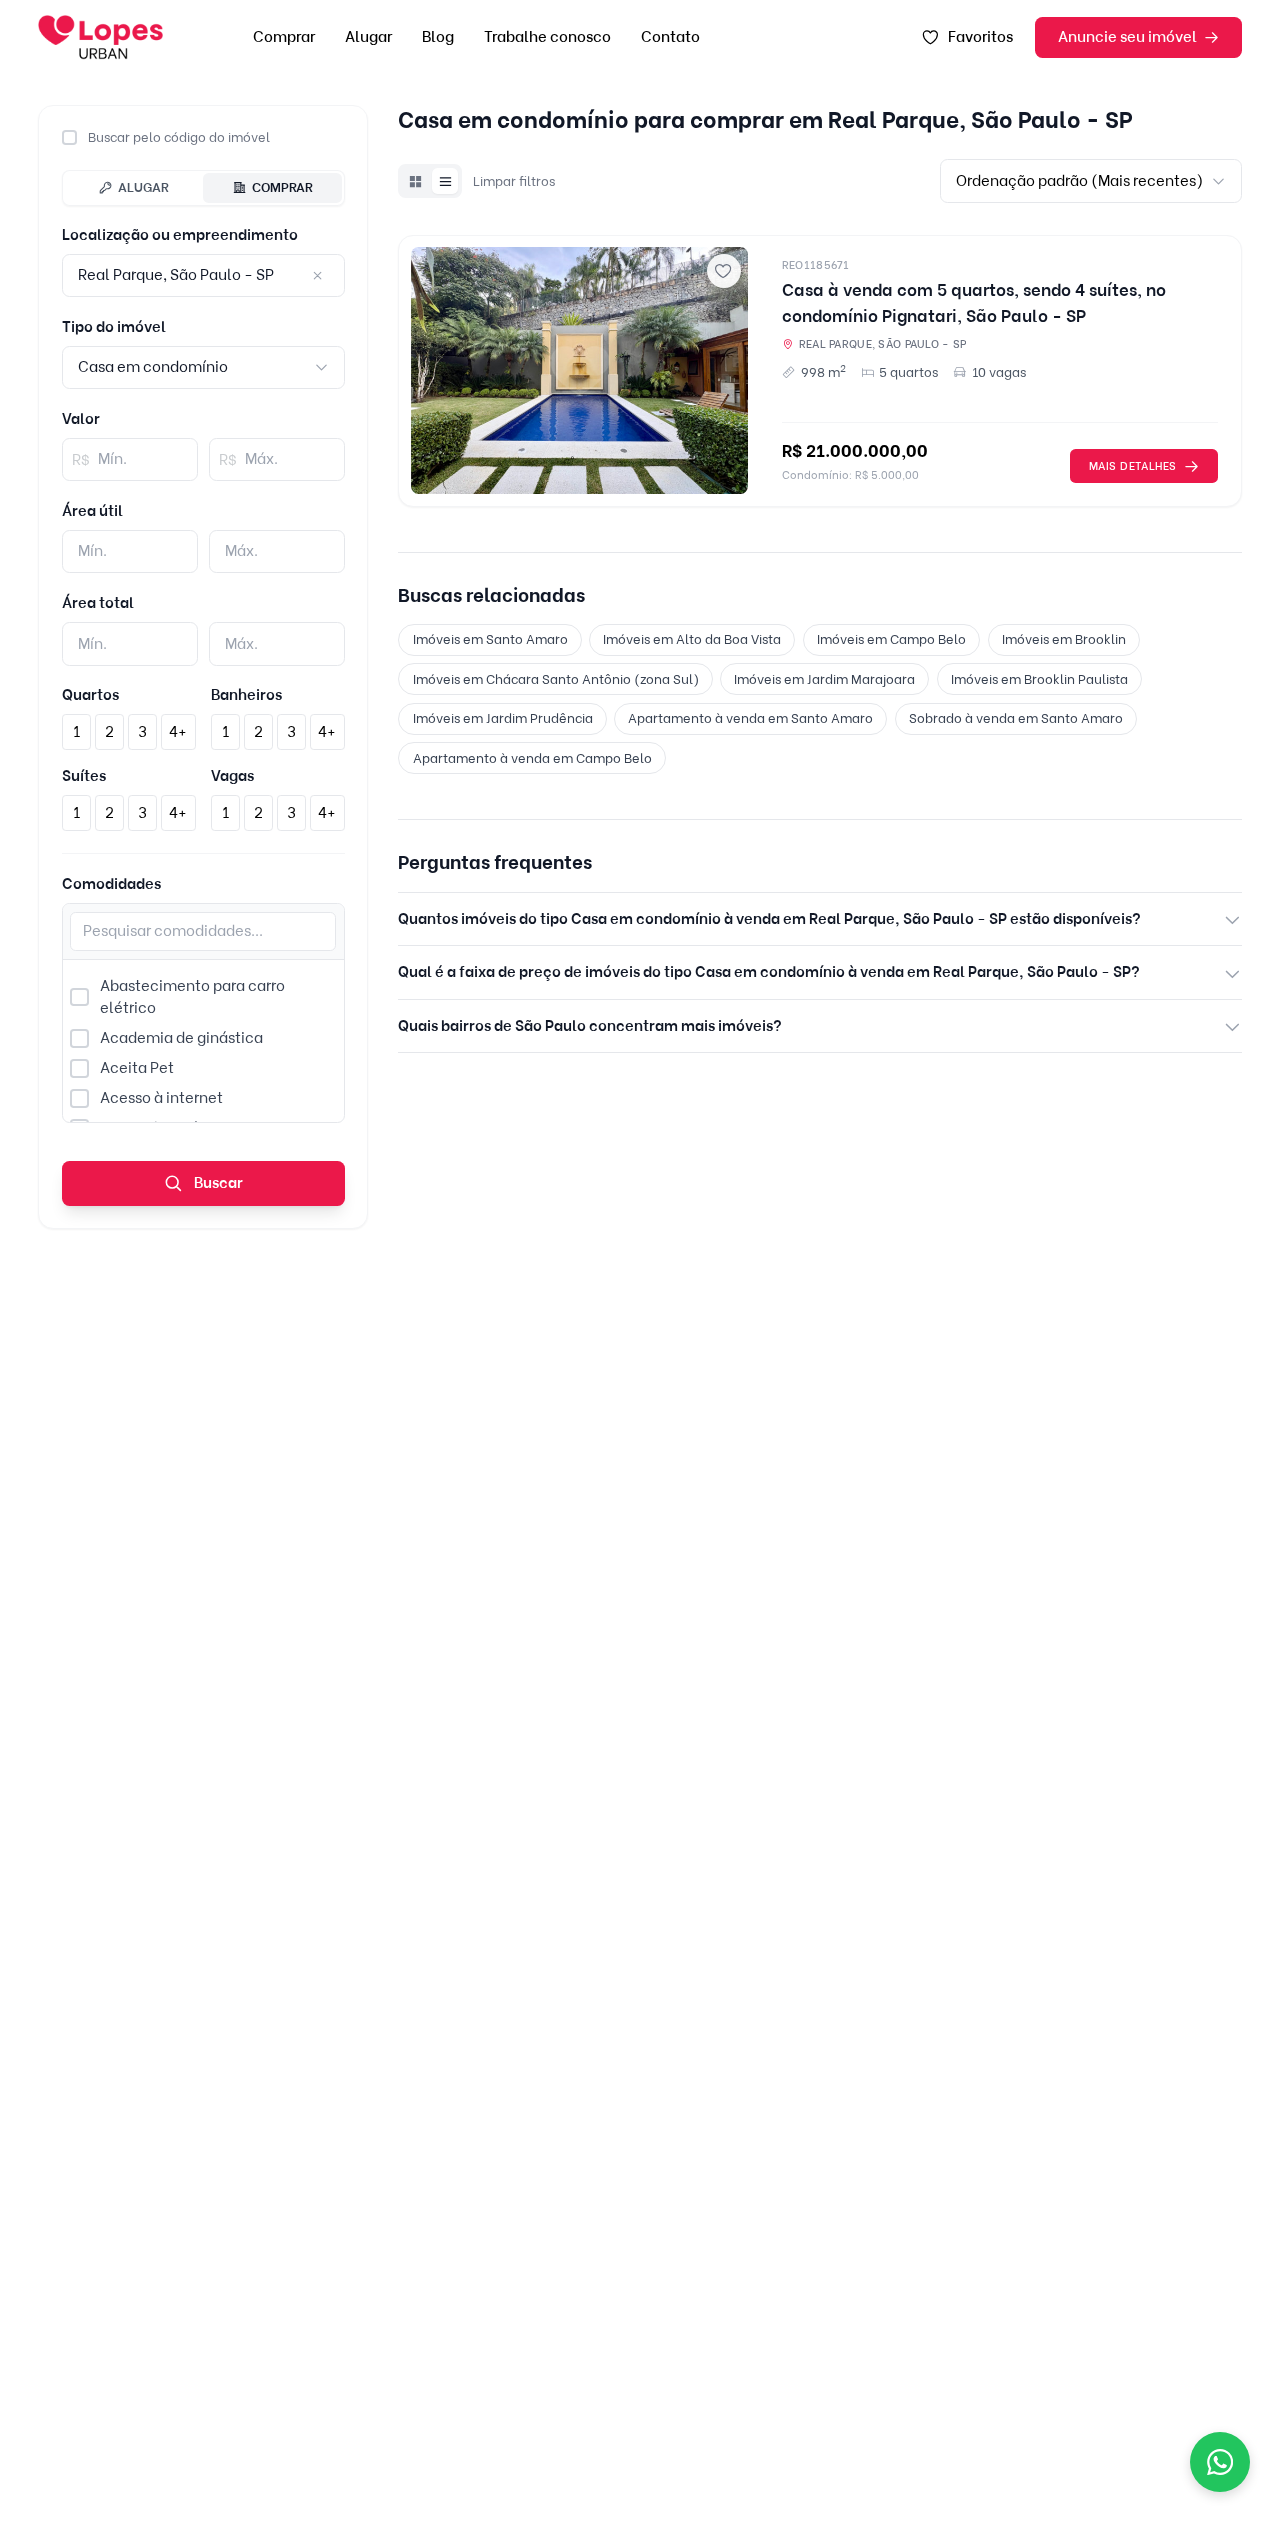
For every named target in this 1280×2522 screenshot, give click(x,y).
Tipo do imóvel (114, 327)
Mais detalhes (1133, 466)
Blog (438, 37)
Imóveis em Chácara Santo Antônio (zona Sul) (556, 679)
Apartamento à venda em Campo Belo (532, 758)
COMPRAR (282, 187)
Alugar (368, 37)
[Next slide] (726, 371)
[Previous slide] (433, 371)
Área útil (92, 511)
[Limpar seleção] (317, 276)
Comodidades (111, 884)
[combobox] (203, 367)
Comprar (284, 37)
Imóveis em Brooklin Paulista (1039, 679)
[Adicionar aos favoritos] (724, 271)
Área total (98, 603)
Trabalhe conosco (547, 37)
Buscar (217, 1183)
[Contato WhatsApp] (1220, 2462)
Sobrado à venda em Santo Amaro (1016, 718)
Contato (670, 37)
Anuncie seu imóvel (1127, 37)
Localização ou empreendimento (180, 235)
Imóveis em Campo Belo (891, 639)
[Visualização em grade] (415, 181)
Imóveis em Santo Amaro (490, 639)
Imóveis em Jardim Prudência (503, 718)
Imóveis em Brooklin (1064, 639)
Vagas (232, 776)
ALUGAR (143, 187)
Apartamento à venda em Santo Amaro (750, 718)
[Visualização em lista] (445, 181)
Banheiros (246, 695)
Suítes (84, 776)
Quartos (90, 695)
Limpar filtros (514, 181)
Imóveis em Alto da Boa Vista (692, 639)
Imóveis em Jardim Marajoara (824, 679)
